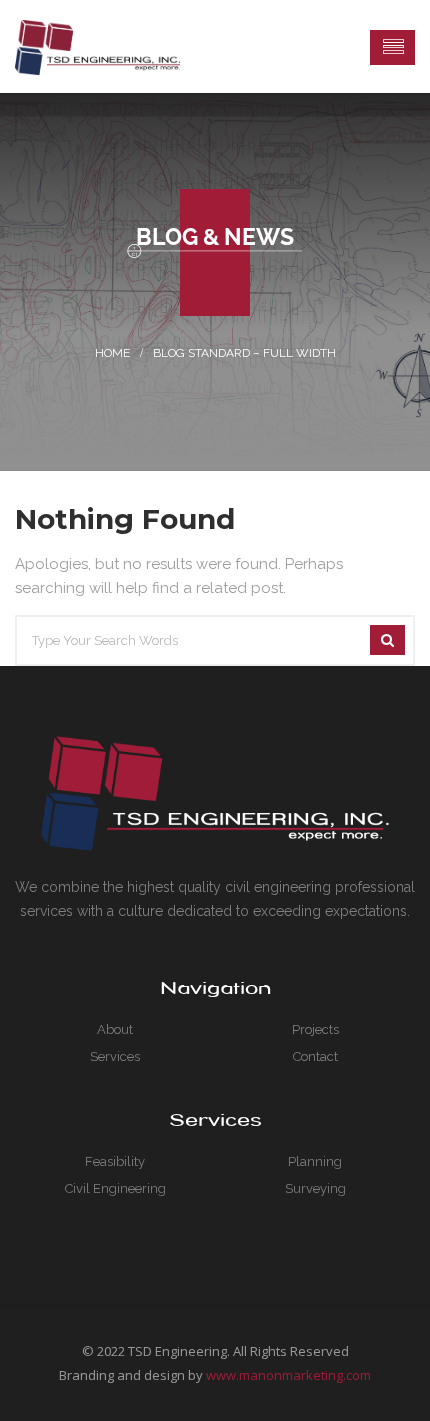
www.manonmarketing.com (288, 1375)
